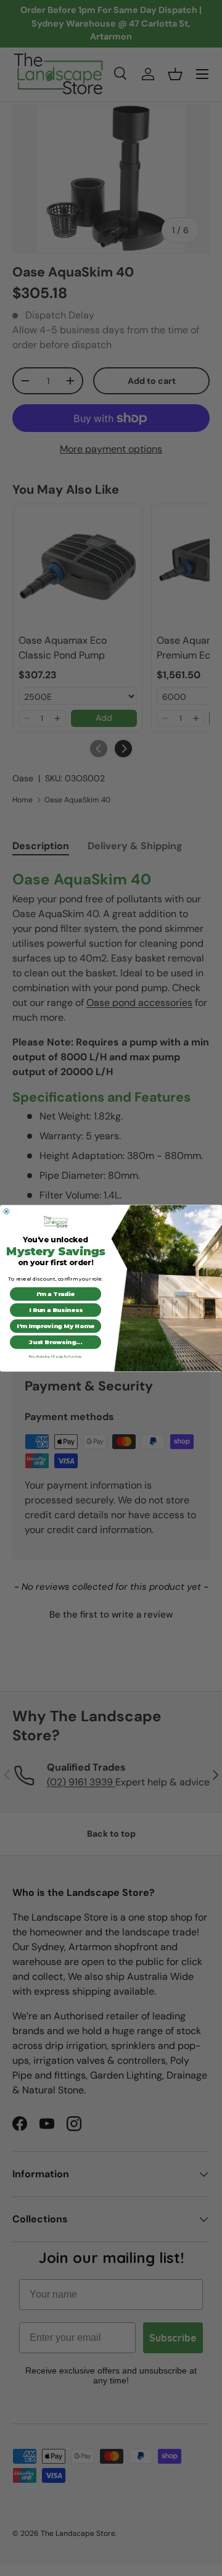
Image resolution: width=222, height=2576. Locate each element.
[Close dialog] (6, 1211)
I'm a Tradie (55, 1294)
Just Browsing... (55, 1342)
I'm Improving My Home (55, 1326)
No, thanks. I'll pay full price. (56, 1357)
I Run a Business (55, 1310)
